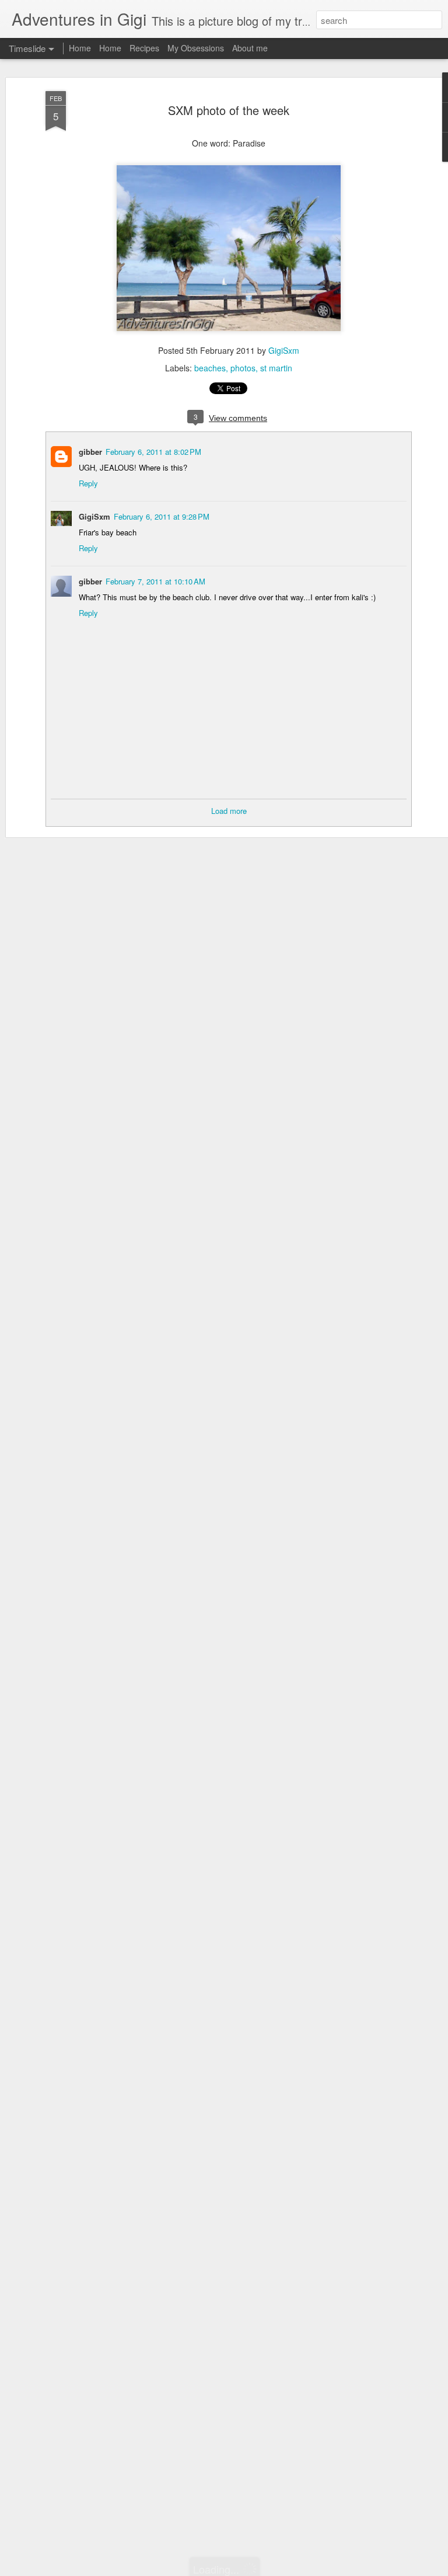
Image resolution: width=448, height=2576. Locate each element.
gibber (90, 452)
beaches (210, 368)
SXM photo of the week (229, 110)
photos (243, 368)
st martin (276, 368)
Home (80, 48)
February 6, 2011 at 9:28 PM (162, 516)
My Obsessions (196, 48)
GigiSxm (284, 350)
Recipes (144, 48)
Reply (88, 483)
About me (250, 48)
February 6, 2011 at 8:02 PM (153, 452)
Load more (229, 811)
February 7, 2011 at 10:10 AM (155, 581)
